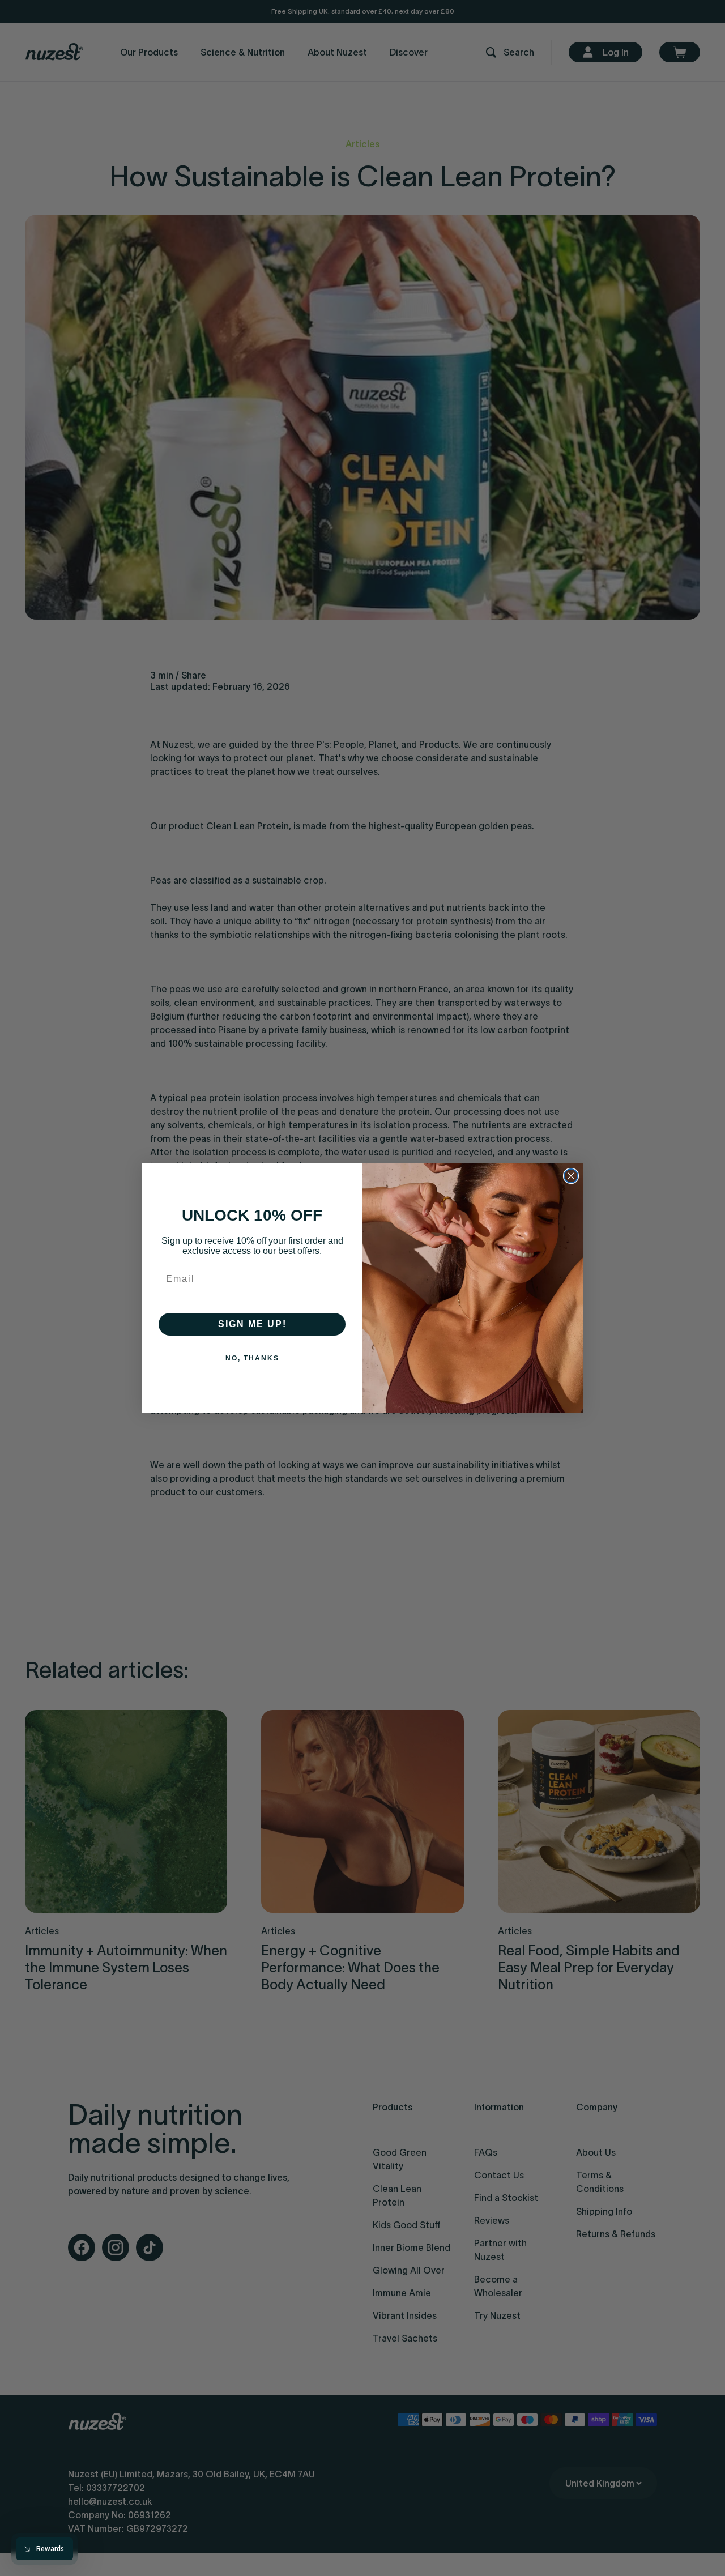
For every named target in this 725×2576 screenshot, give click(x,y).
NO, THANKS (252, 1358)
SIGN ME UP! (252, 1324)
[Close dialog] (571, 1176)
